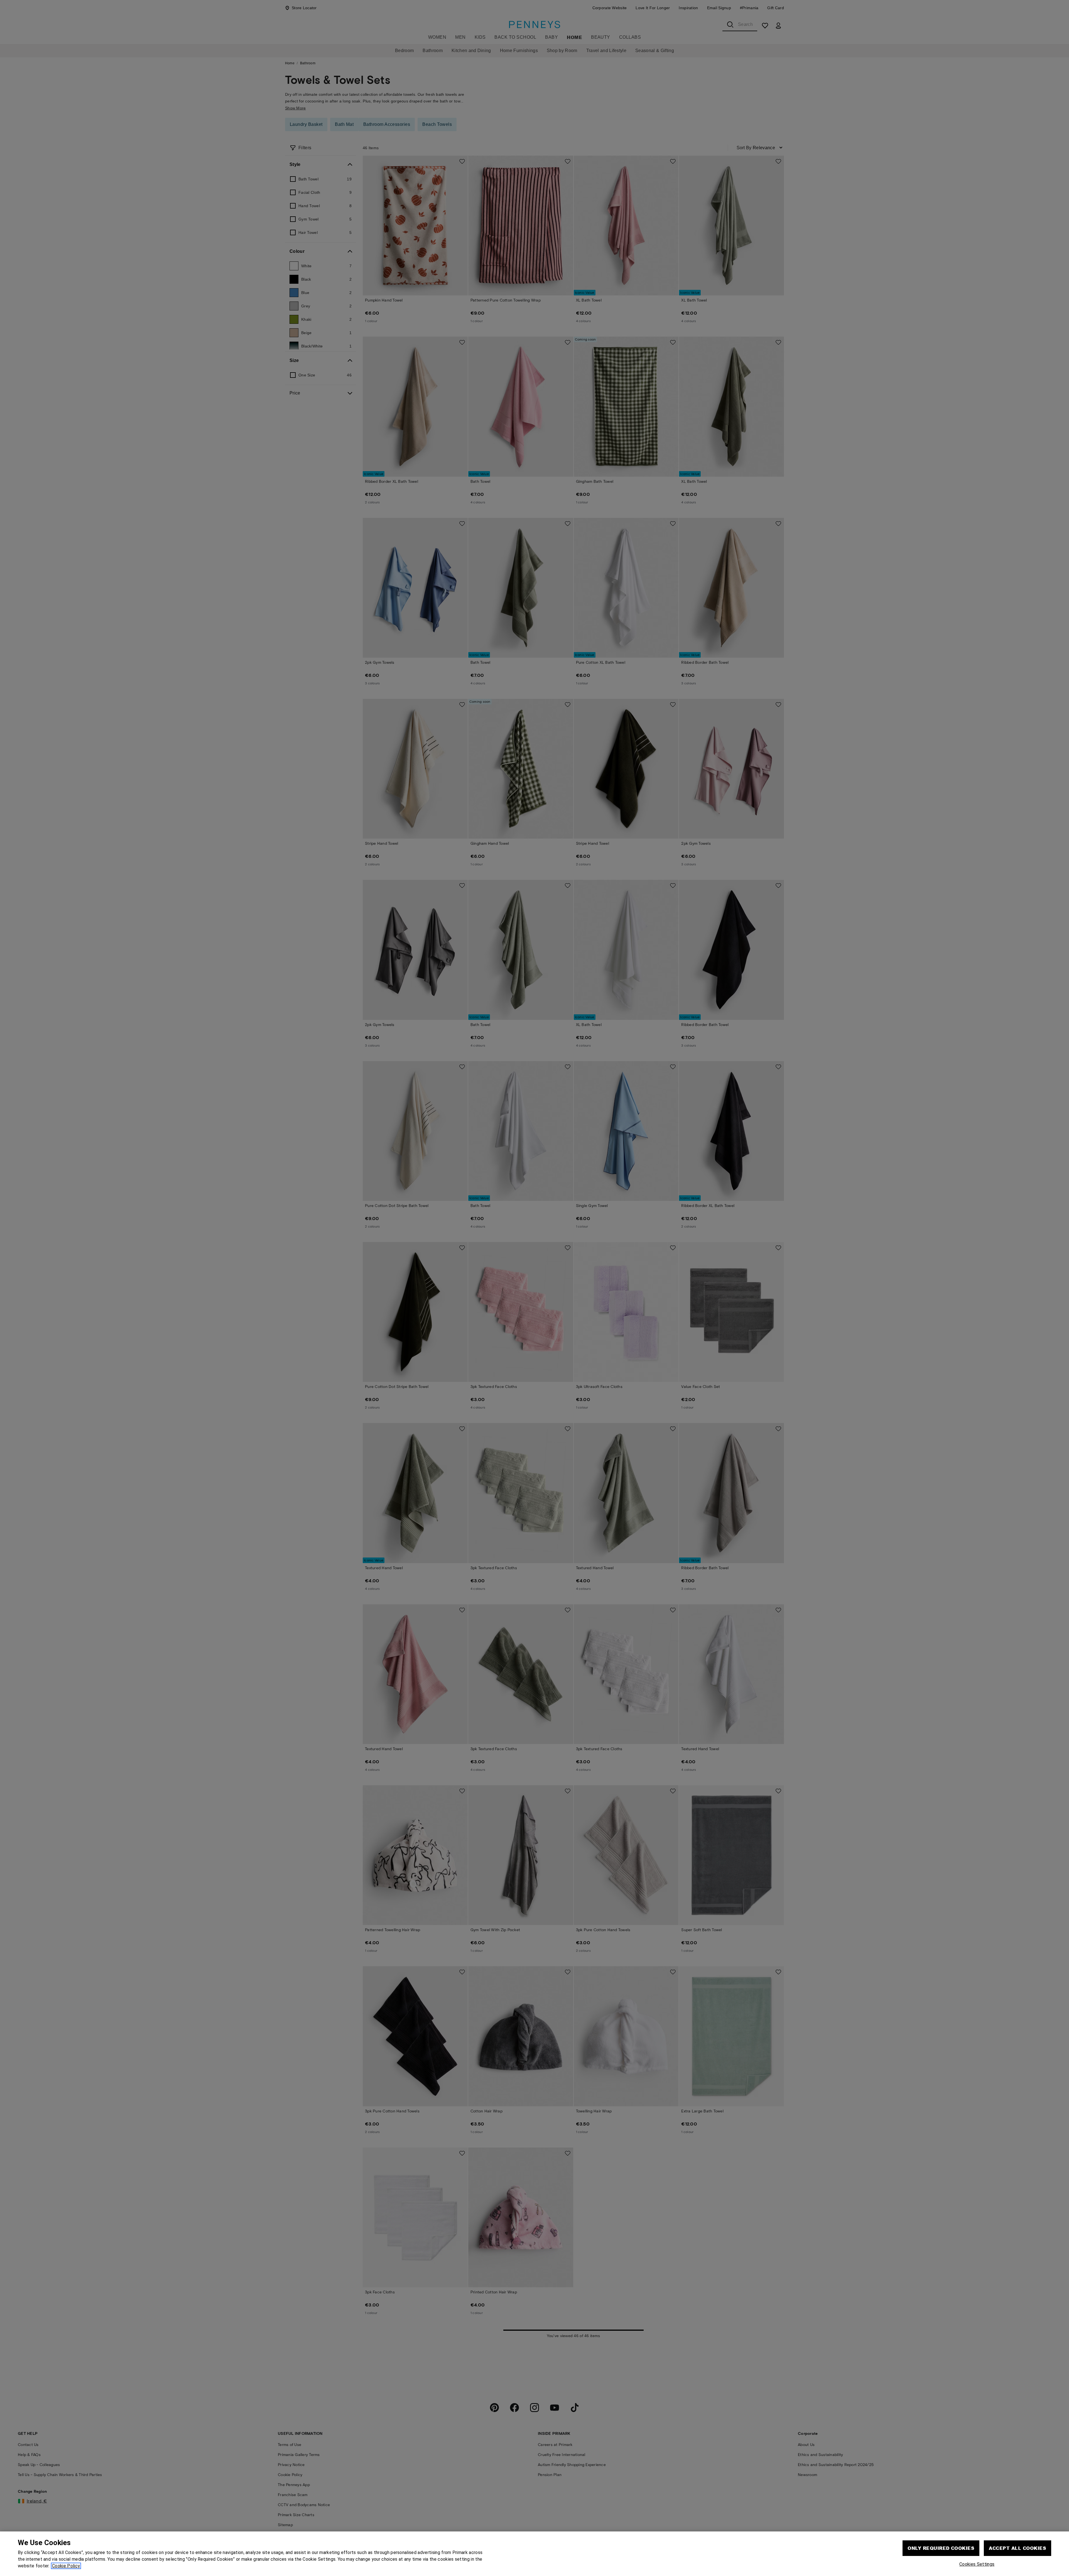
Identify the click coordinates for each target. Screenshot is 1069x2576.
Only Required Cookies (941, 2548)
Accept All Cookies (1017, 2548)
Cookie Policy (66, 2566)
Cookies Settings (977, 2564)
